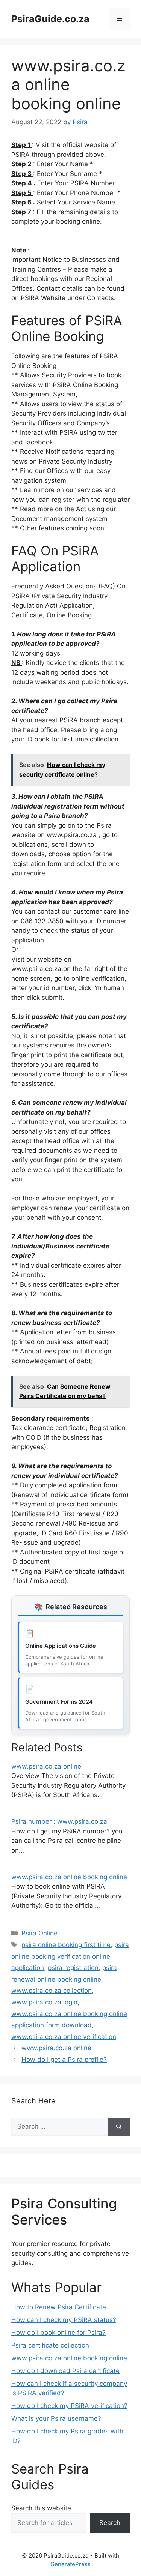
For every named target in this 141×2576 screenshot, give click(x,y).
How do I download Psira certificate (65, 2371)
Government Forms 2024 (59, 1702)
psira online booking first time (66, 1945)
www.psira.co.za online (46, 1766)
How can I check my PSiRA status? (64, 2320)
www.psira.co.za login (44, 2002)
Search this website (41, 2508)
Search (110, 2523)
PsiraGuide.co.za (50, 19)
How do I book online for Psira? (58, 2333)
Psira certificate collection (50, 2345)
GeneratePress (70, 2564)
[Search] (119, 2127)
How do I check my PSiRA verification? (69, 2406)
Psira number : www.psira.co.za (59, 1821)
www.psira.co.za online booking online (69, 1877)
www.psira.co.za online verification (64, 2037)
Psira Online (39, 1933)
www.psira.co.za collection (52, 1991)
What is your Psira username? (56, 2418)
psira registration (73, 1968)
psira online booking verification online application (70, 1956)
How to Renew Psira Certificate (59, 2307)
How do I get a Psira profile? (64, 2060)
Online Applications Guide (61, 1646)
